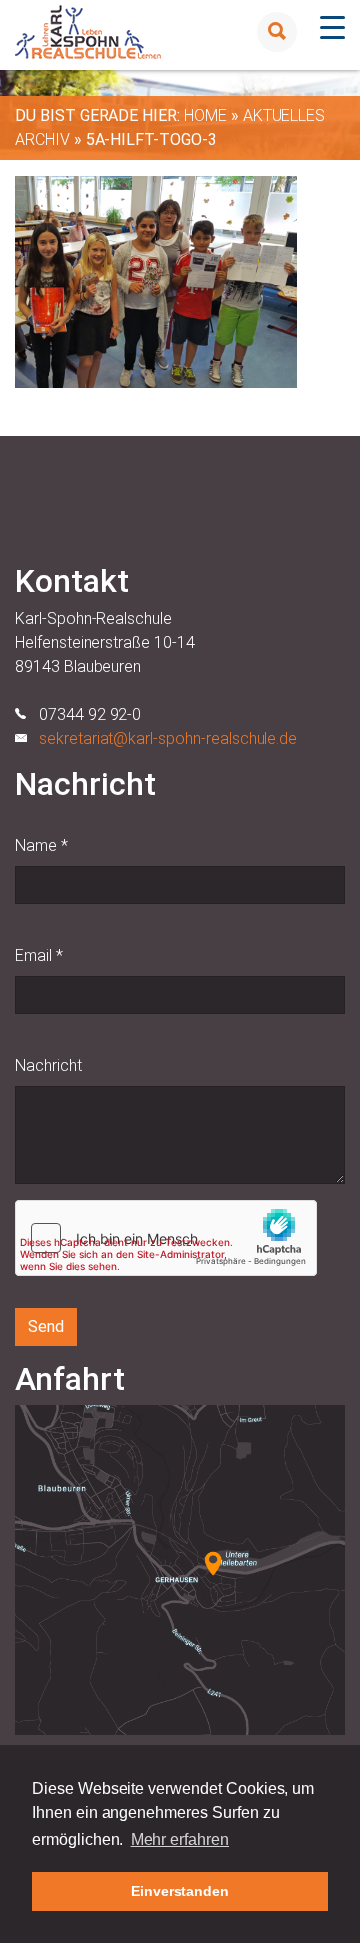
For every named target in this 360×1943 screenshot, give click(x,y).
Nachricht (48, 1065)
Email (39, 955)
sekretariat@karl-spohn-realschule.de (168, 738)
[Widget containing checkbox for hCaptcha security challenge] (166, 1238)
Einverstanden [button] (180, 1891)
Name (41, 845)
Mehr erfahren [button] (180, 1839)
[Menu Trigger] (332, 27)
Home (205, 115)
